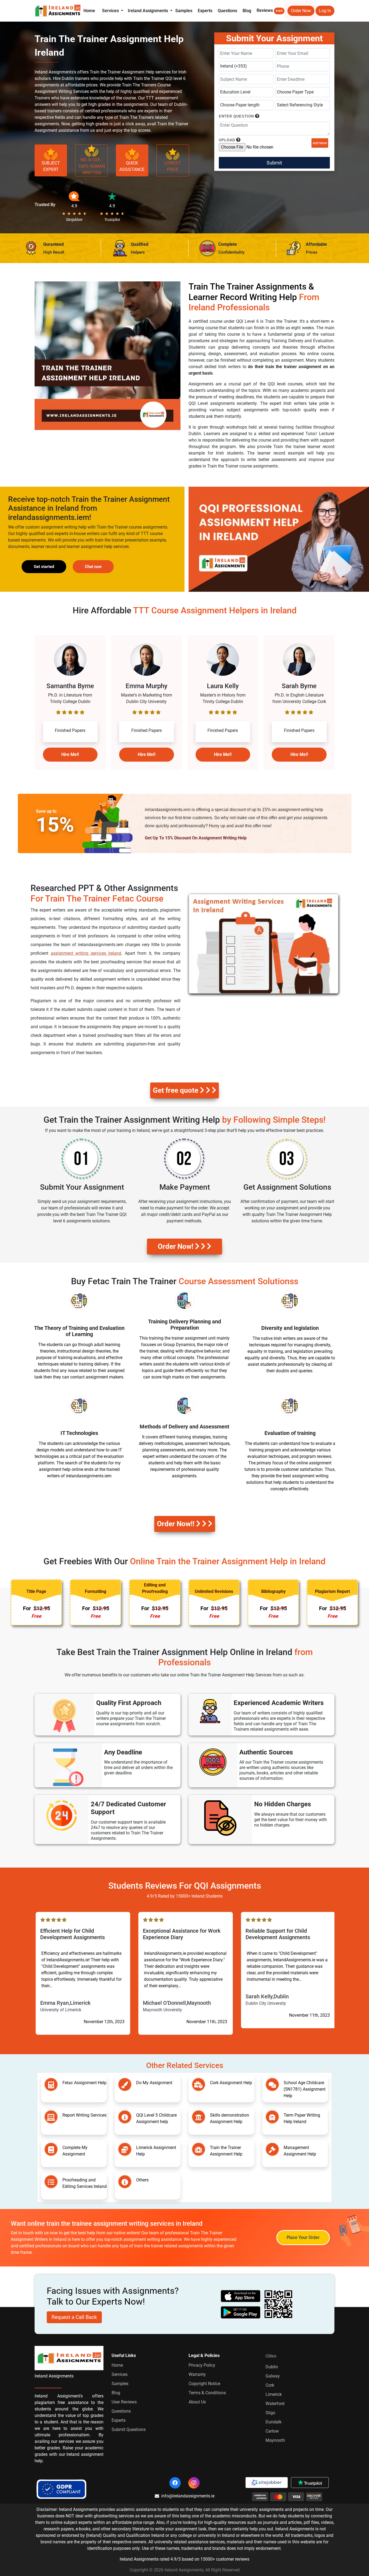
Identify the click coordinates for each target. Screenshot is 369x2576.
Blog (247, 11)
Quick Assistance (132, 166)
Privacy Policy (202, 2365)
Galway (273, 2376)
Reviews (270, 10)
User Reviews (124, 2402)
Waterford (275, 2404)
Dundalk (274, 2422)
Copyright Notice (204, 2384)
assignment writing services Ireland (86, 953)
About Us (197, 2402)
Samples (184, 11)
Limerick (274, 2394)
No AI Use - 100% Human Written (91, 166)
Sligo (270, 2413)
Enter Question (236, 116)
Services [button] (111, 11)
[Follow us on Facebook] (175, 2483)
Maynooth (275, 2440)
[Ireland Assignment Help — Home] (58, 10)
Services (120, 2374)
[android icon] (241, 2312)
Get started (44, 567)
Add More (320, 143)
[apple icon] (241, 2296)
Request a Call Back (74, 2317)
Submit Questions (129, 2429)
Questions (227, 11)
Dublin (272, 2367)
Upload (227, 140)
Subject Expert (51, 166)
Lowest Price (173, 166)
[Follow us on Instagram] (194, 2483)
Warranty (197, 2374)
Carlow (272, 2431)
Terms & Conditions (207, 2393)
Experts (205, 11)
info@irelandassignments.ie (188, 2496)
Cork (270, 2385)
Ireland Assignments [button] (148, 11)
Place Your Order (303, 2237)
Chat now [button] (93, 567)
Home (89, 11)
